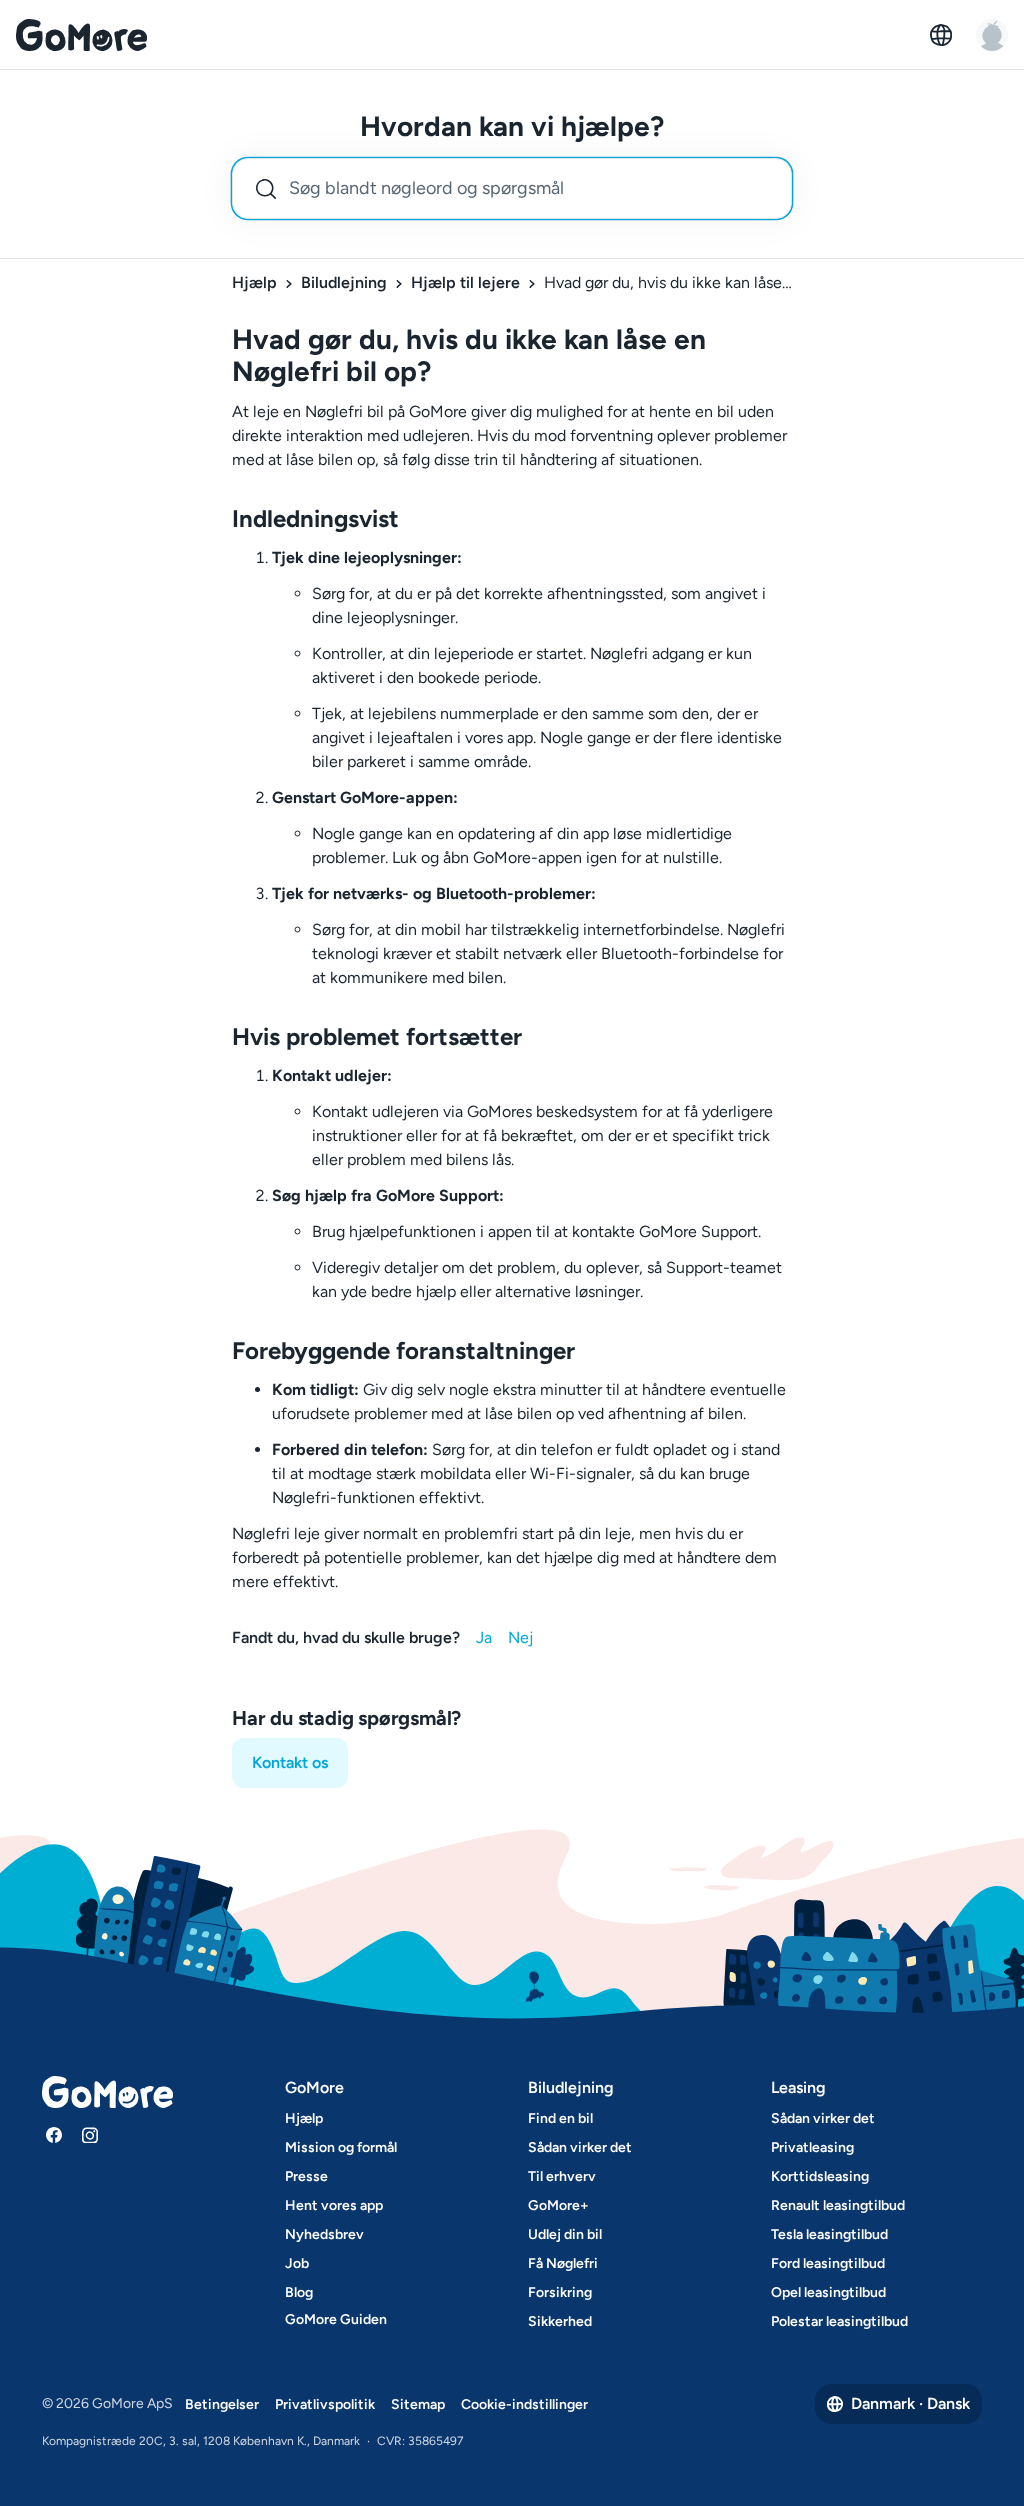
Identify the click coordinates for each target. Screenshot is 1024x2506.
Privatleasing (812, 2147)
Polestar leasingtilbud (839, 2321)
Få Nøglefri (563, 2263)
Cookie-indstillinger (524, 2404)
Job (297, 2263)
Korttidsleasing (820, 2176)
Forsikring (560, 2292)
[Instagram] (90, 2135)
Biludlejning (344, 282)
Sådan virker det (580, 2147)
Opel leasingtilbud (828, 2292)
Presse (306, 2176)
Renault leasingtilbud (838, 2205)
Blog (299, 2292)
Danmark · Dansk (910, 2403)
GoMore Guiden (336, 2319)
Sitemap (418, 2404)
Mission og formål (341, 2147)
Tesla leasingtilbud (829, 2234)
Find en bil (560, 2118)
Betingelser (222, 2404)
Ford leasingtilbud (828, 2263)
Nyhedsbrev (324, 2234)
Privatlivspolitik (325, 2404)
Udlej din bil (565, 2234)
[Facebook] (54, 2135)
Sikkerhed (560, 2321)
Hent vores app (334, 2205)
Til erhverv (562, 2176)
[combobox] (512, 188)
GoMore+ (558, 2205)
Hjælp (254, 282)
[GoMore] (81, 35)
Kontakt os (290, 1762)
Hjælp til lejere (465, 282)
